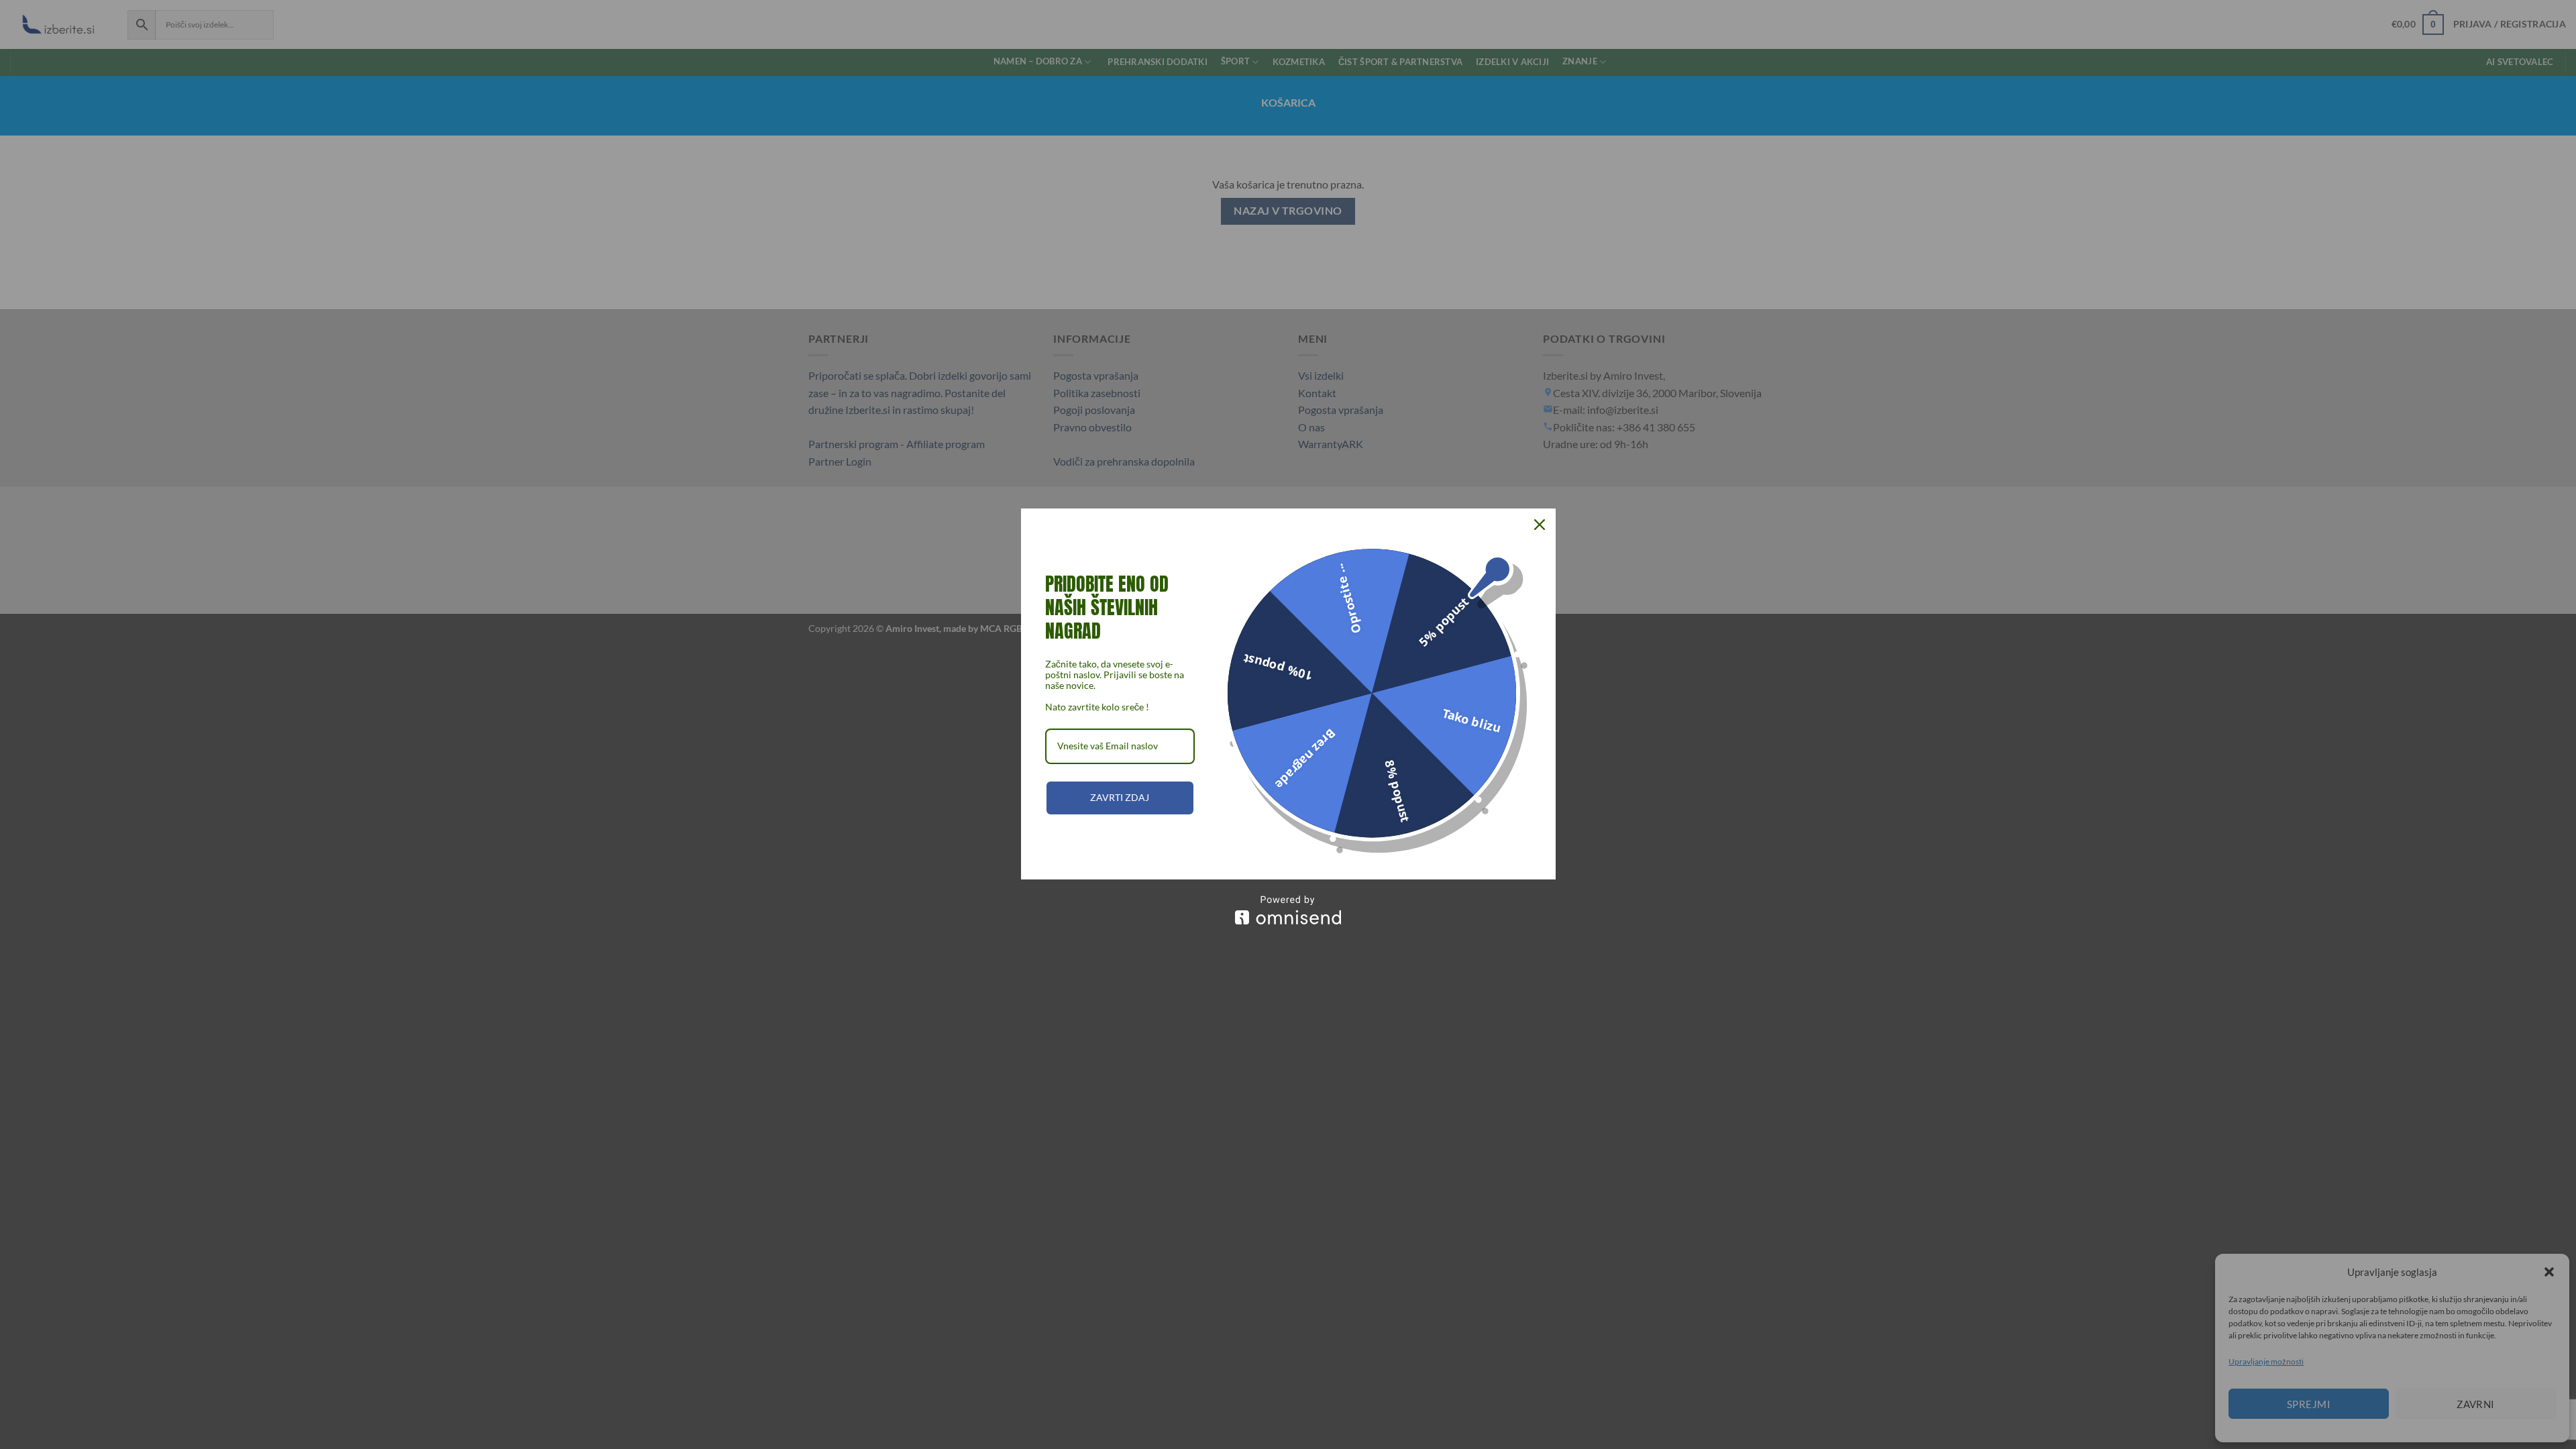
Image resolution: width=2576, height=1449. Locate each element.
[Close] (1540, 525)
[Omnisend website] (1288, 910)
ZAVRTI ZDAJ (1120, 797)
